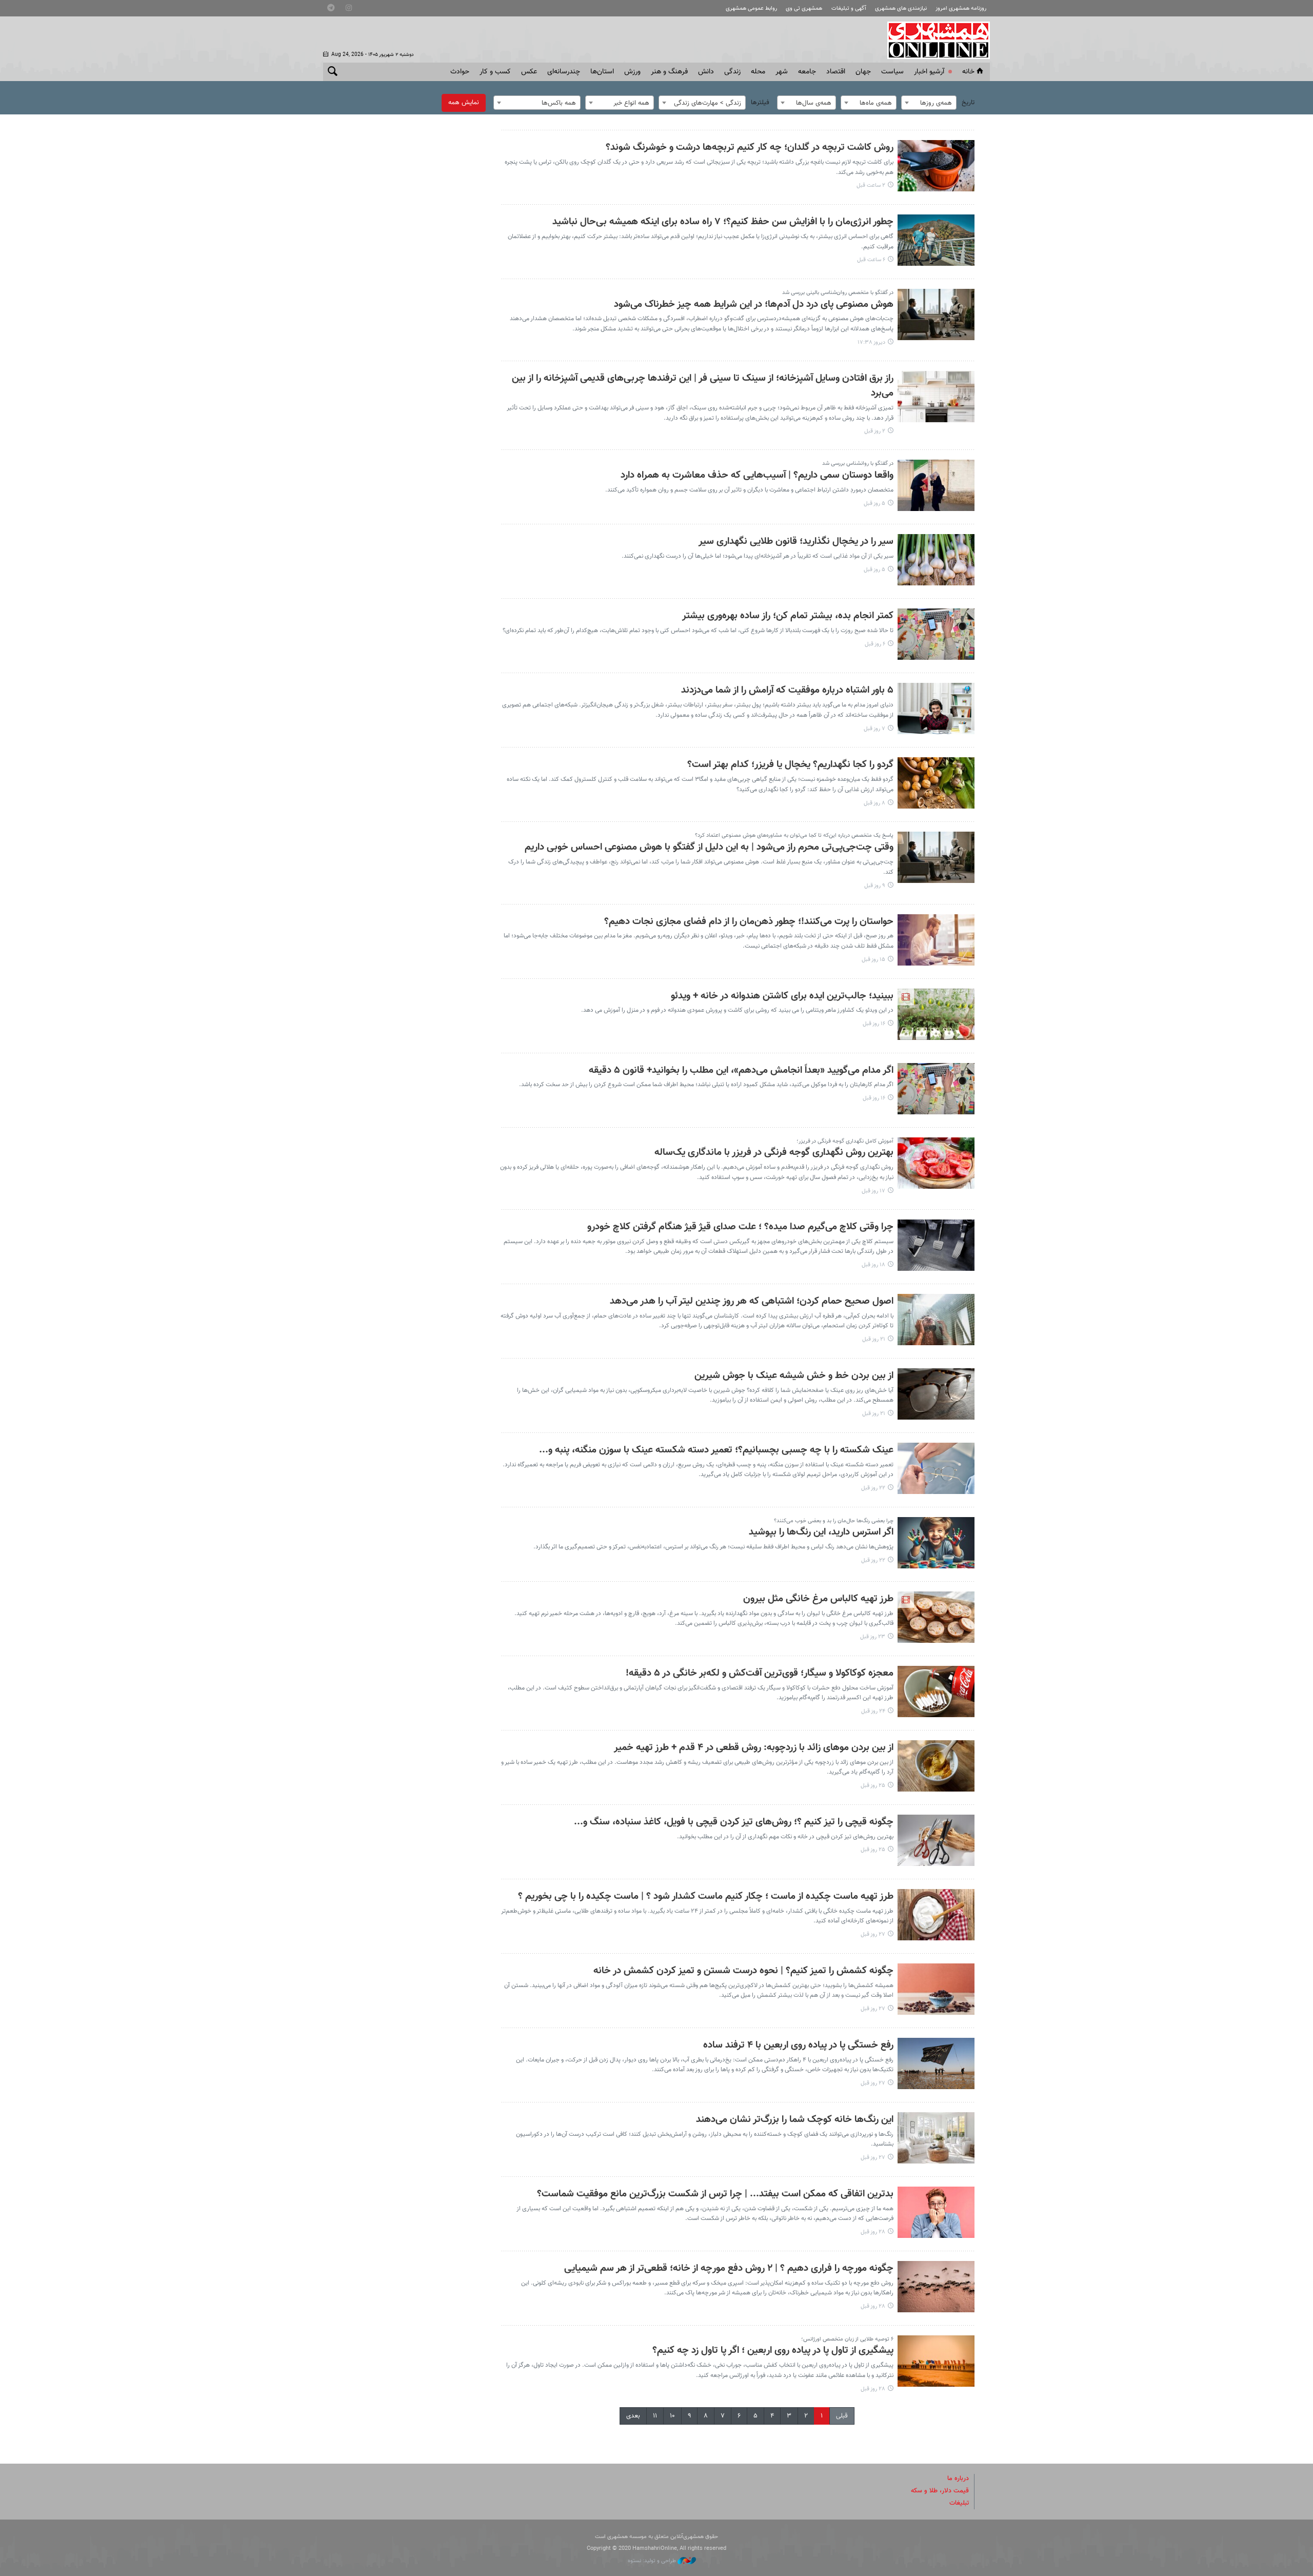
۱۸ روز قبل (873, 1265)
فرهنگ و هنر (669, 72)
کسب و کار (495, 72)
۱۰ (672, 2416)
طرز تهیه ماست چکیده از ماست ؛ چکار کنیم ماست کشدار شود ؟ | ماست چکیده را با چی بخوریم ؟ (706, 1896)
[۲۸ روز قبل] (936, 2212)
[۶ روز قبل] (936, 634)
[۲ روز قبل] (936, 397)
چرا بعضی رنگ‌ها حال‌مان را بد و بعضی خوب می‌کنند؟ (834, 1521)
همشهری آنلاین (933, 40)
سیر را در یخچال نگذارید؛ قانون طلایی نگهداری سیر (796, 542)
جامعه (807, 72)
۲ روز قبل (875, 431)
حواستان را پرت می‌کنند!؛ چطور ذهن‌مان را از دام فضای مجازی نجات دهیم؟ (749, 922)
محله (758, 72)
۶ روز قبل (875, 644)
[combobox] (929, 103)
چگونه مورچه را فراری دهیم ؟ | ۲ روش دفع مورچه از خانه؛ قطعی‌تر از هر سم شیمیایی (729, 2268)
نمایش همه (464, 103)
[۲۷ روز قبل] (936, 1915)
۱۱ (655, 2416)
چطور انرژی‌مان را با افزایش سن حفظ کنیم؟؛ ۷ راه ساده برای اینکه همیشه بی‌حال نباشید (723, 222)
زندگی (732, 72)
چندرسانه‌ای (564, 72)
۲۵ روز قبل (873, 1786)
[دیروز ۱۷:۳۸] (936, 314)
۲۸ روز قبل (873, 2232)
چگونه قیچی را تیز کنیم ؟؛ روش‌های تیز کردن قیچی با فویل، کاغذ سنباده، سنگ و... (734, 1822)
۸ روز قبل (874, 803)
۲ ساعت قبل (871, 185)
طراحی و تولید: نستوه (653, 2561)
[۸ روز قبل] (936, 783)
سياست (892, 72)
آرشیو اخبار (929, 72)
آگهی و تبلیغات (849, 8)
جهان (863, 72)
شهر (782, 72)
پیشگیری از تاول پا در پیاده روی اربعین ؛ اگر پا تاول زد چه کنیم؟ (773, 2351)
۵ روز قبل (874, 504)
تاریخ (968, 103)
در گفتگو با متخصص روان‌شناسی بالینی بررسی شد (838, 293)
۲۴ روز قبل (873, 1711)
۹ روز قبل (875, 886)
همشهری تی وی (804, 8)
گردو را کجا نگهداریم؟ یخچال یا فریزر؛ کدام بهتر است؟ (790, 765)
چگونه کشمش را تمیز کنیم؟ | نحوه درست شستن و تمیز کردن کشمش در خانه (743, 1971)
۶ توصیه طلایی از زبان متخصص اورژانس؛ (847, 2339)
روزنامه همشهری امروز (961, 8)
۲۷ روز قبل (873, 1934)
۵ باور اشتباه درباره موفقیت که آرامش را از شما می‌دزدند (787, 690)
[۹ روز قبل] (936, 857)
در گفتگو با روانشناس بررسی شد (858, 464)
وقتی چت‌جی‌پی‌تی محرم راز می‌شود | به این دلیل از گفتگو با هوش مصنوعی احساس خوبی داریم (709, 847)
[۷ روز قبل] (936, 709)
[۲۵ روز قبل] (936, 1766)
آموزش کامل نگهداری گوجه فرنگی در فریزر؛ (845, 1141)
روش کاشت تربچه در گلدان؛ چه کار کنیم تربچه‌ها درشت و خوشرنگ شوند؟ (750, 148)
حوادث (460, 72)
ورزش (632, 72)
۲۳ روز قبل (873, 1637)
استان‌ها (602, 72)
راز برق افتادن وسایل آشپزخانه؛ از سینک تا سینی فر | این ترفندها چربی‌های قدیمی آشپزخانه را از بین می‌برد (703, 386)
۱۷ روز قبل (873, 1191)
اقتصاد (836, 72)
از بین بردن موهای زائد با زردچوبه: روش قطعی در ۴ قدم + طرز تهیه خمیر (754, 1748)
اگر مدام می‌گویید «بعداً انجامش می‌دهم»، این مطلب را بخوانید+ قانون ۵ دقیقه (741, 1070)
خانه (968, 72)
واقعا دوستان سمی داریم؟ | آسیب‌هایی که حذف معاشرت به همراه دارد (757, 475)
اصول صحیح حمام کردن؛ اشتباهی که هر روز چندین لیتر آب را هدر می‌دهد (752, 1301)
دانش (706, 72)
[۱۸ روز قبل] (936, 1245)
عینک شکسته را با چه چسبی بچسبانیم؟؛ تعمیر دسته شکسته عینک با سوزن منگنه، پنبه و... (716, 1450)
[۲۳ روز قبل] (936, 1617)
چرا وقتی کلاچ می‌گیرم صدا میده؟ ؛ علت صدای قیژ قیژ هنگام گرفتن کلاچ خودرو (740, 1227)
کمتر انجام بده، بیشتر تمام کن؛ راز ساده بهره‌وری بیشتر (788, 616)
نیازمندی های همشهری (901, 8)
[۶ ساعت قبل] (936, 240)
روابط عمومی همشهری (751, 8)
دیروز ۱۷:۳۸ (871, 342)
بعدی (633, 2416)
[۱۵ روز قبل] (936, 940)
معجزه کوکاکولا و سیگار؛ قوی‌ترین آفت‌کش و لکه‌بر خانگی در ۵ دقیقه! (760, 1673)
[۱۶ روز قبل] (936, 1014)
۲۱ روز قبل (874, 1339)
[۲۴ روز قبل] (936, 1692)
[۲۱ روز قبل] (936, 1320)
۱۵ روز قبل (873, 960)
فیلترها (760, 103)
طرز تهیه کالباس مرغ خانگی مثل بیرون (818, 1599)
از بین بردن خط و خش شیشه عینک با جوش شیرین (794, 1376)
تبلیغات (959, 2503)
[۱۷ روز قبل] (936, 1163)
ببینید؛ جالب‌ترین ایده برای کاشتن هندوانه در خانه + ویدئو (782, 996)
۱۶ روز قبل (874, 1024)
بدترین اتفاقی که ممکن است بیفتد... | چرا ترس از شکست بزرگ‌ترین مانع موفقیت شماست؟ (715, 2194)
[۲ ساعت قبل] (936, 166)
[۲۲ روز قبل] (936, 1468)
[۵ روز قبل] (936, 485)
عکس (529, 72)
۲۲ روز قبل (873, 1488)
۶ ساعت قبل (871, 260)
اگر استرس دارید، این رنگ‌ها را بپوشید (821, 1532)
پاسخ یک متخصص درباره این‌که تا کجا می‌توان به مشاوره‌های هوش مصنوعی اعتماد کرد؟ (794, 835)
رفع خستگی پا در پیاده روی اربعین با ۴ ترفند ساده (798, 2045)
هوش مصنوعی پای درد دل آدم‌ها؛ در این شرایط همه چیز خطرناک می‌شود (754, 304)
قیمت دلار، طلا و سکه (940, 2491)
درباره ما (958, 2479)
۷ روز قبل (874, 729)
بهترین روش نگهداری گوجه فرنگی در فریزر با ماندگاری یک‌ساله (774, 1153)
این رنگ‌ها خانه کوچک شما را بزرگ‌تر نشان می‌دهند (795, 2120)
